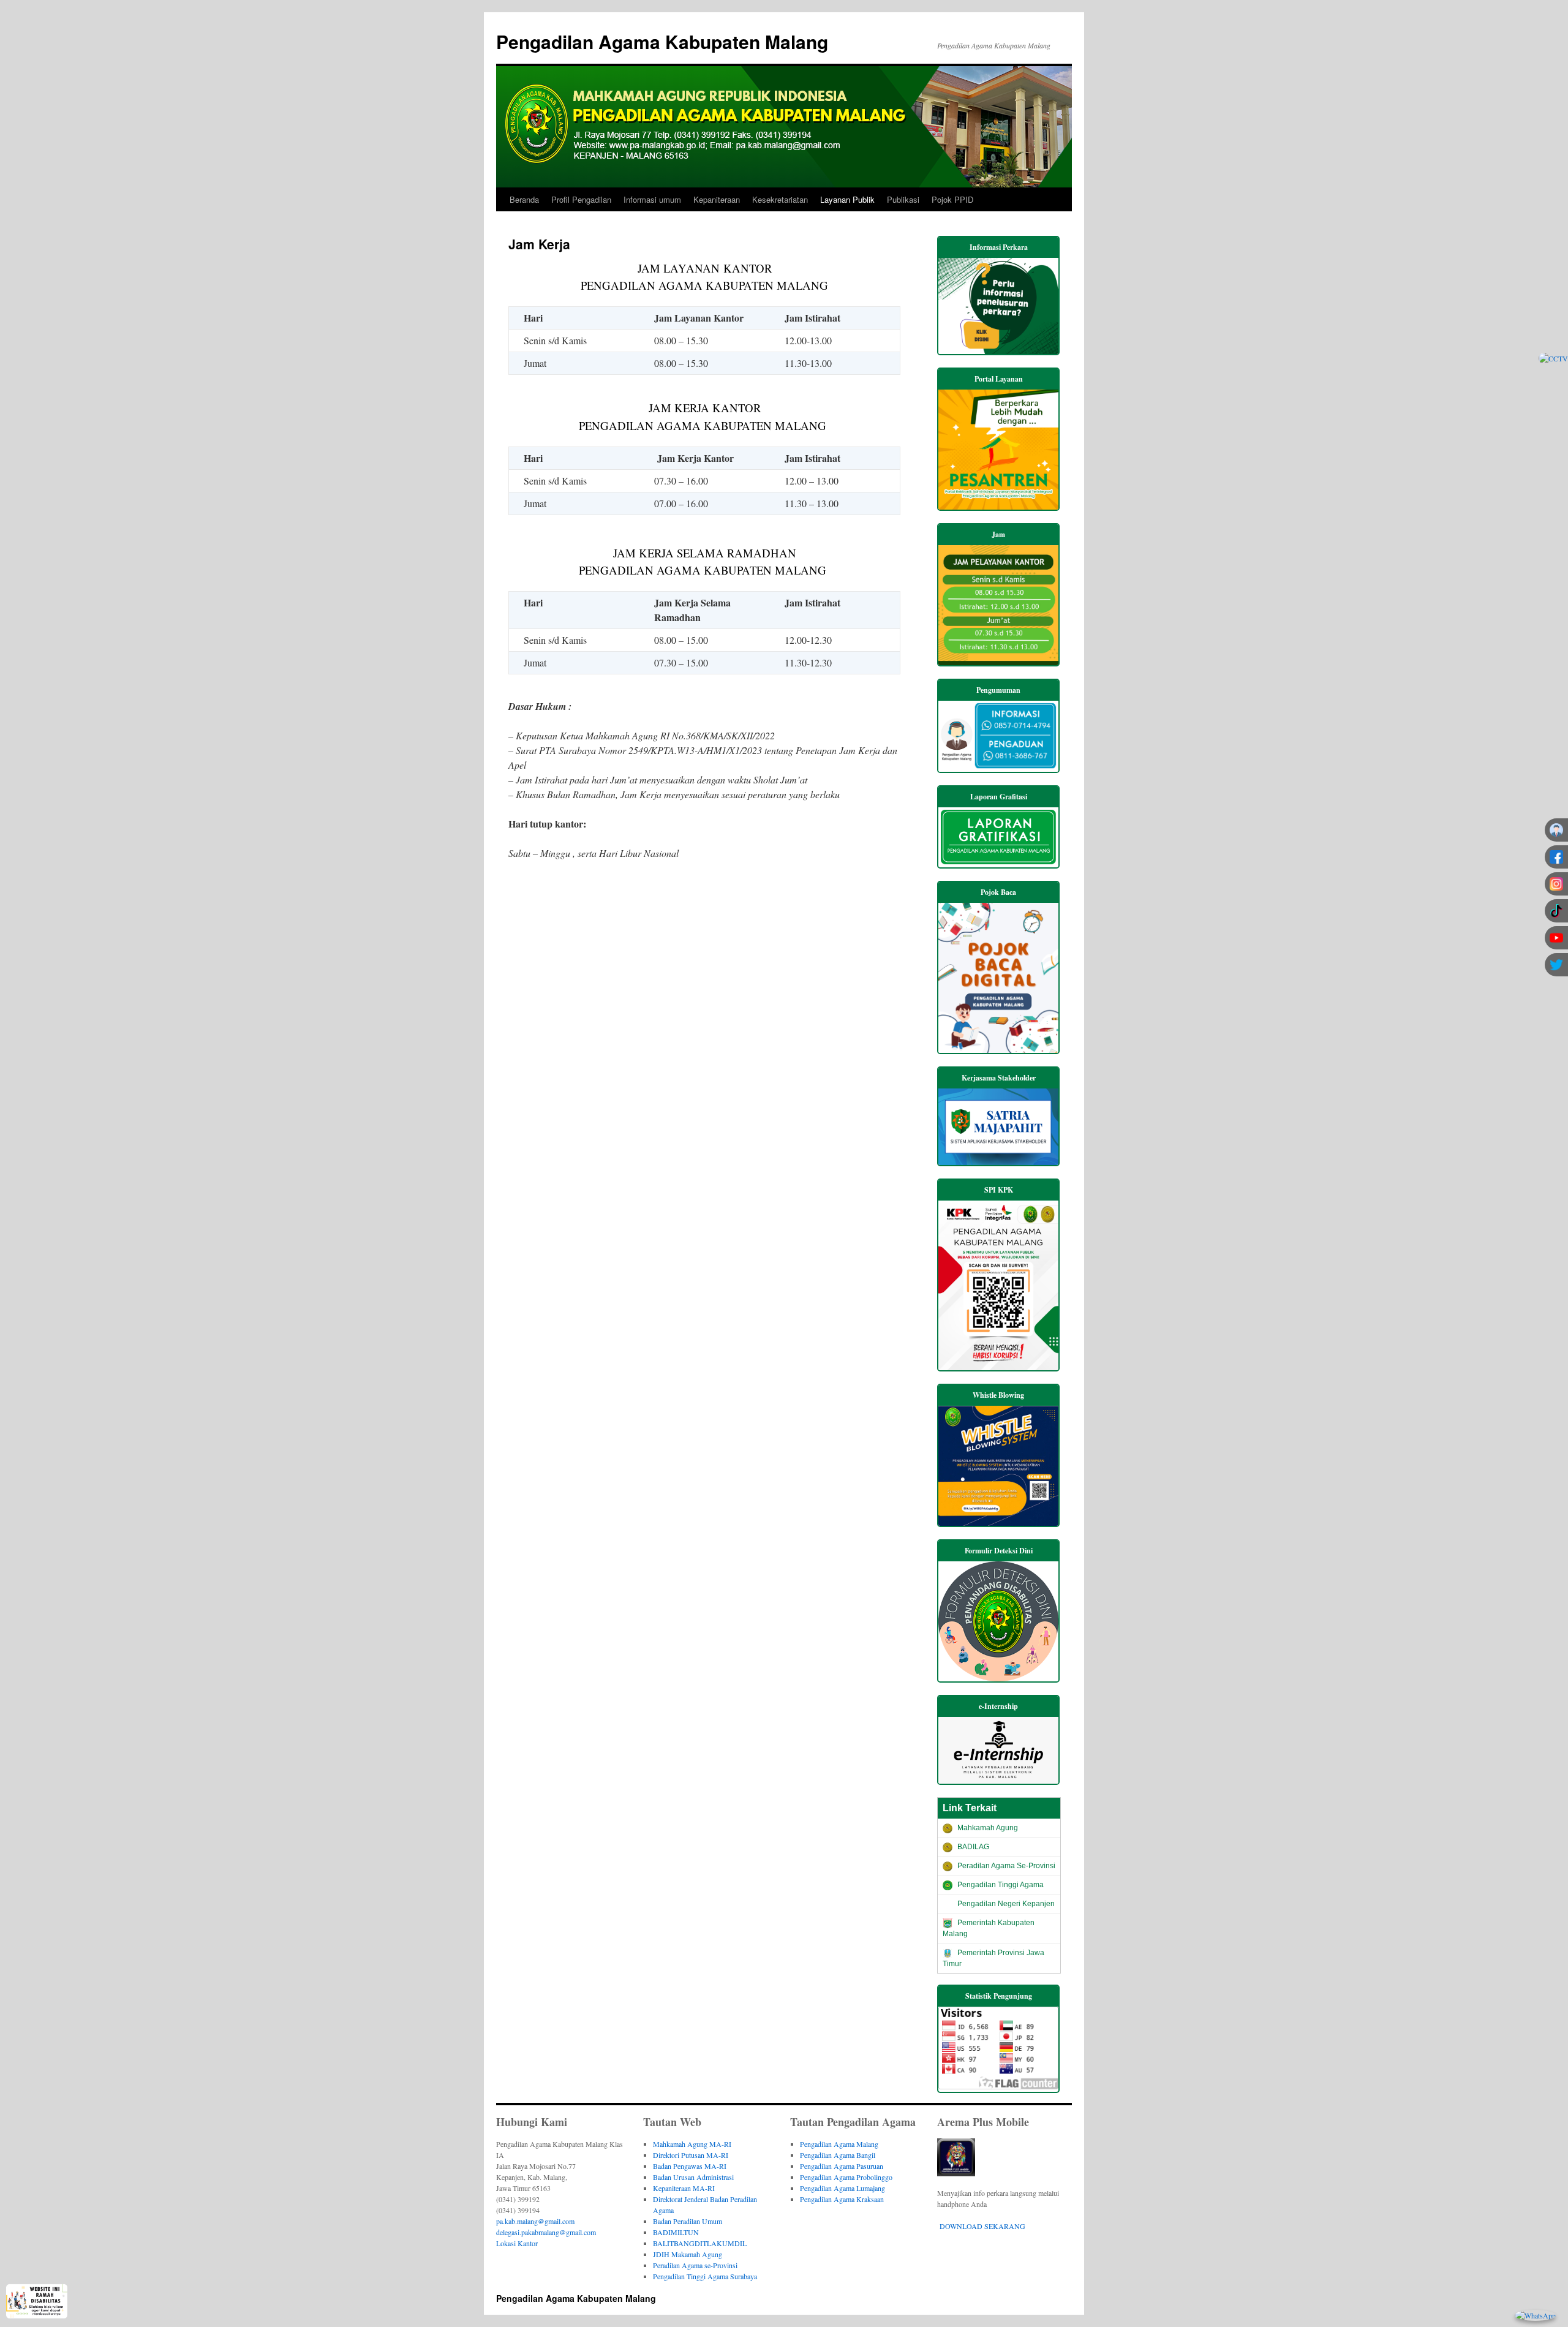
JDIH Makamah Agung (688, 2254)
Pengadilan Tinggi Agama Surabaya (705, 2276)
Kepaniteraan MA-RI (684, 2188)
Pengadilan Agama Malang (839, 2144)
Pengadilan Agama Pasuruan (842, 2166)
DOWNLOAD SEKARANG (982, 2226)
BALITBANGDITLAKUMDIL (700, 2243)
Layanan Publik (847, 199)
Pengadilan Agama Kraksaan (842, 2199)
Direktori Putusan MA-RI (691, 2155)
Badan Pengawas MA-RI (690, 2166)
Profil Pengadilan (581, 199)
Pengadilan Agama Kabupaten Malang (662, 41)
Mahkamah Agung (988, 1828)
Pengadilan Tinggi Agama (1001, 1885)
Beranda (524, 199)
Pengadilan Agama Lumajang (842, 2188)
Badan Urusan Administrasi (693, 2177)
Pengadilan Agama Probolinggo (846, 2177)
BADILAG (973, 1847)
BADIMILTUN (676, 2232)
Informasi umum (652, 199)
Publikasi (903, 199)
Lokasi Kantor (517, 2243)
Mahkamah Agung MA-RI (692, 2144)
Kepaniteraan (717, 199)
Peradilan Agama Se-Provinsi (1006, 1866)
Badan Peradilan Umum (688, 2221)
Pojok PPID (952, 199)
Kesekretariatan (780, 199)
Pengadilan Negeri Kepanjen (1006, 1904)
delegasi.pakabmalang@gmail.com (546, 2232)
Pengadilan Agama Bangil (838, 2155)
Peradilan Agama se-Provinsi (695, 2265)
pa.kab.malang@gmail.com (535, 2221)
